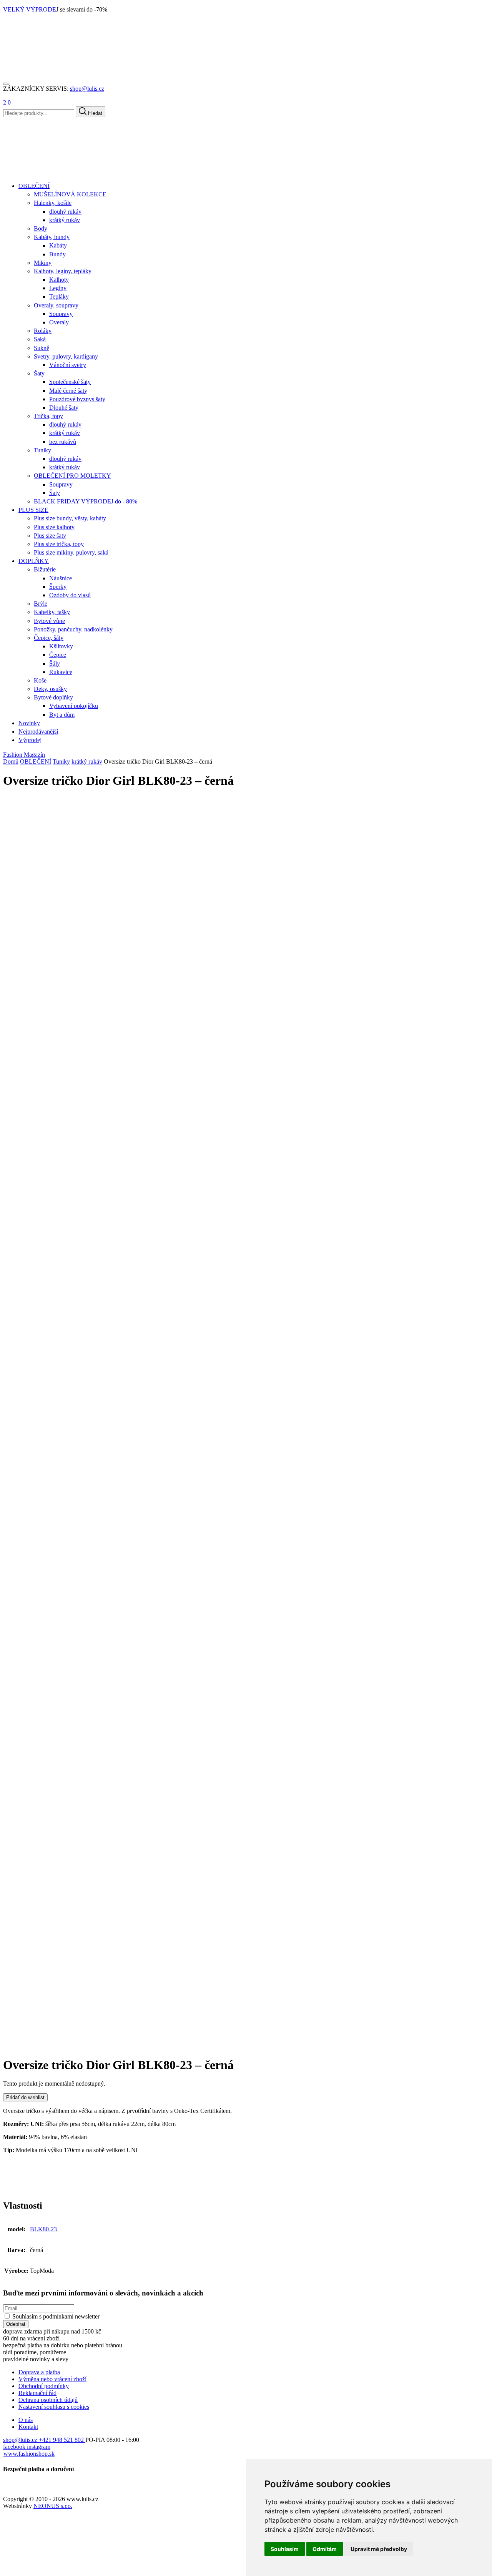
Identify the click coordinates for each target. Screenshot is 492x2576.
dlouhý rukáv (65, 212)
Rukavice (61, 672)
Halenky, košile (53, 203)
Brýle (41, 604)
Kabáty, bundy (52, 237)
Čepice (58, 655)
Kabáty (58, 245)
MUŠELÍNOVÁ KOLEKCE (70, 194)
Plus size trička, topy (59, 544)
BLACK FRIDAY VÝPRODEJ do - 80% (86, 501)
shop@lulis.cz (87, 89)
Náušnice (61, 578)
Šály (55, 664)
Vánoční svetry (68, 365)
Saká (40, 339)
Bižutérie (45, 569)
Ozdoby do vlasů (70, 595)
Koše (40, 680)
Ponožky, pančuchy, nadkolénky (73, 629)
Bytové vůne (49, 621)
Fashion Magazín (24, 755)
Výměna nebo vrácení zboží (52, 2379)
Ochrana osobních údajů (48, 2400)
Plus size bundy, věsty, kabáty (70, 518)
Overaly (59, 322)
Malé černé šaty (68, 391)
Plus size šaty (50, 536)
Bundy (57, 254)
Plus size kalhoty (54, 527)
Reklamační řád (37, 2393)
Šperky (58, 587)
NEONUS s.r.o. (53, 2506)
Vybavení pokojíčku (74, 706)
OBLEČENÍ (36, 762)
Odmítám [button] (325, 2549)
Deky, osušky (50, 689)
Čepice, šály (49, 638)
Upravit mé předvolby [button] (379, 2549)
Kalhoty (59, 280)
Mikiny (43, 263)
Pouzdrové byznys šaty (77, 399)
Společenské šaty (70, 382)
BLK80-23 (43, 2229)
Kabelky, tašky (52, 612)
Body (41, 228)
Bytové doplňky (53, 697)
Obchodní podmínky (44, 2386)
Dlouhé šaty (64, 408)
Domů (11, 762)
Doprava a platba (39, 2372)
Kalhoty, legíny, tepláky (63, 271)
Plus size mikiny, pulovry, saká (71, 552)
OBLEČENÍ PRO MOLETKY (72, 476)
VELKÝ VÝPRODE (30, 9)
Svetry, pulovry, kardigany (66, 356)
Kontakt (28, 2427)
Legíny (58, 288)
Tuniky (42, 450)
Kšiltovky (61, 646)
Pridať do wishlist (25, 2097)
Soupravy (61, 314)
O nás (26, 2420)
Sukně (42, 348)
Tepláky (59, 296)
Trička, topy (48, 416)
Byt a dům (62, 715)
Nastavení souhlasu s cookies (54, 2407)
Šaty (39, 373)
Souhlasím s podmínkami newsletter (56, 2316)
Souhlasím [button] (285, 2549)
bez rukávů (63, 442)
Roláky (43, 331)
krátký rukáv (65, 220)
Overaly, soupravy (56, 305)
